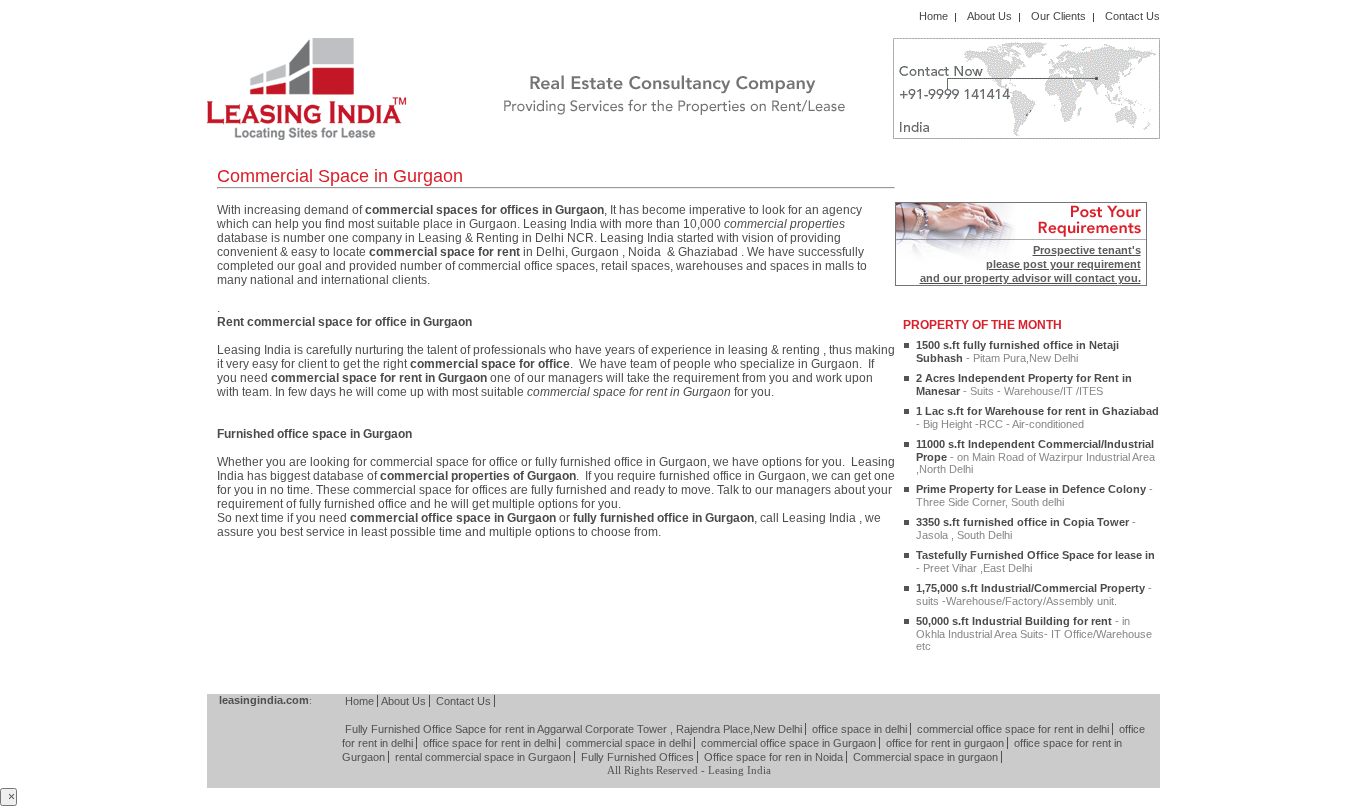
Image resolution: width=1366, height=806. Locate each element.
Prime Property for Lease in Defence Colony (1034, 495)
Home (933, 16)
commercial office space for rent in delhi (1013, 729)
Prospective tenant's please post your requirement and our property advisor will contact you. (1030, 264)
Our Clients (1058, 16)
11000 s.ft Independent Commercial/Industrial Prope (1035, 456)
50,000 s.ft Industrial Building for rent (1034, 633)
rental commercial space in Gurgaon (483, 757)
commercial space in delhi (628, 743)
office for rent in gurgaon (945, 743)
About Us (989, 16)
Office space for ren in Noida (773, 757)
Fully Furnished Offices (637, 757)
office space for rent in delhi (489, 743)
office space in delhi (859, 729)
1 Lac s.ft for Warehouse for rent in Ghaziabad (1037, 417)
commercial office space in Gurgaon (788, 743)
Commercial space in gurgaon (925, 757)
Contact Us (1132, 16)
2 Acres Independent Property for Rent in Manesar (1024, 384)
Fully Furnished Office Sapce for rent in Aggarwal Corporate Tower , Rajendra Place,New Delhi (573, 729)
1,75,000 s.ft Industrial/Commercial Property (1034, 594)
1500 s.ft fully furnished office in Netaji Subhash (1017, 351)
